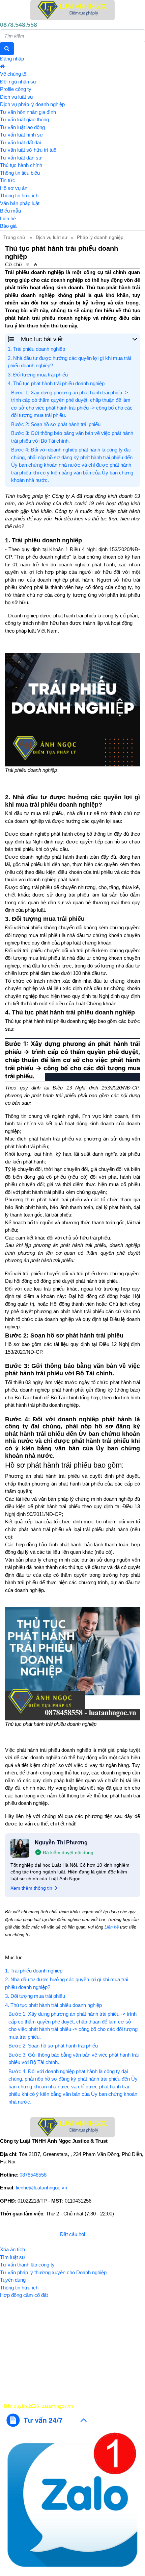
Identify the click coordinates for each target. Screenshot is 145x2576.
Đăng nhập (12, 59)
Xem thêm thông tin (31, 1888)
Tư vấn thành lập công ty (27, 2265)
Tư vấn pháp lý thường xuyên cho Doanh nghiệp (53, 2272)
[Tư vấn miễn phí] (47, 2420)
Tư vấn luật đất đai (20, 142)
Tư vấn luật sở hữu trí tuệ (28, 150)
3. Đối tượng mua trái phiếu (38, 375)
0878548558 (33, 2175)
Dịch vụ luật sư (17, 97)
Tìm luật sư (13, 2257)
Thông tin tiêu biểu (20, 173)
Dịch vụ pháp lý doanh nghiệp (32, 104)
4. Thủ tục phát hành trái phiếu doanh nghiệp (56, 383)
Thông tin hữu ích (19, 195)
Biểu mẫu (10, 211)
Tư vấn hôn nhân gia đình (28, 112)
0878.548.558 (19, 25)
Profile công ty (16, 89)
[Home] (72, 10)
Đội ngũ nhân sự (18, 82)
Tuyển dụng (13, 2280)
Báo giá (8, 226)
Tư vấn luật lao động (22, 127)
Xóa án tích (12, 2249)
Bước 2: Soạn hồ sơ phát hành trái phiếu (56, 424)
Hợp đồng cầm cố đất (24, 2295)
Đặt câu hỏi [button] (72, 2234)
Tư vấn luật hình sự (22, 135)
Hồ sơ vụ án (14, 188)
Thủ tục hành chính (21, 165)
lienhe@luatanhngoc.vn (41, 2188)
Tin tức (8, 180)
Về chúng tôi (14, 74)
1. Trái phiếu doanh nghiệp (36, 349)
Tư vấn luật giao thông (24, 119)
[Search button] (7, 49)
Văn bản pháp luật (20, 203)
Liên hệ (8, 218)
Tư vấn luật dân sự (21, 158)
